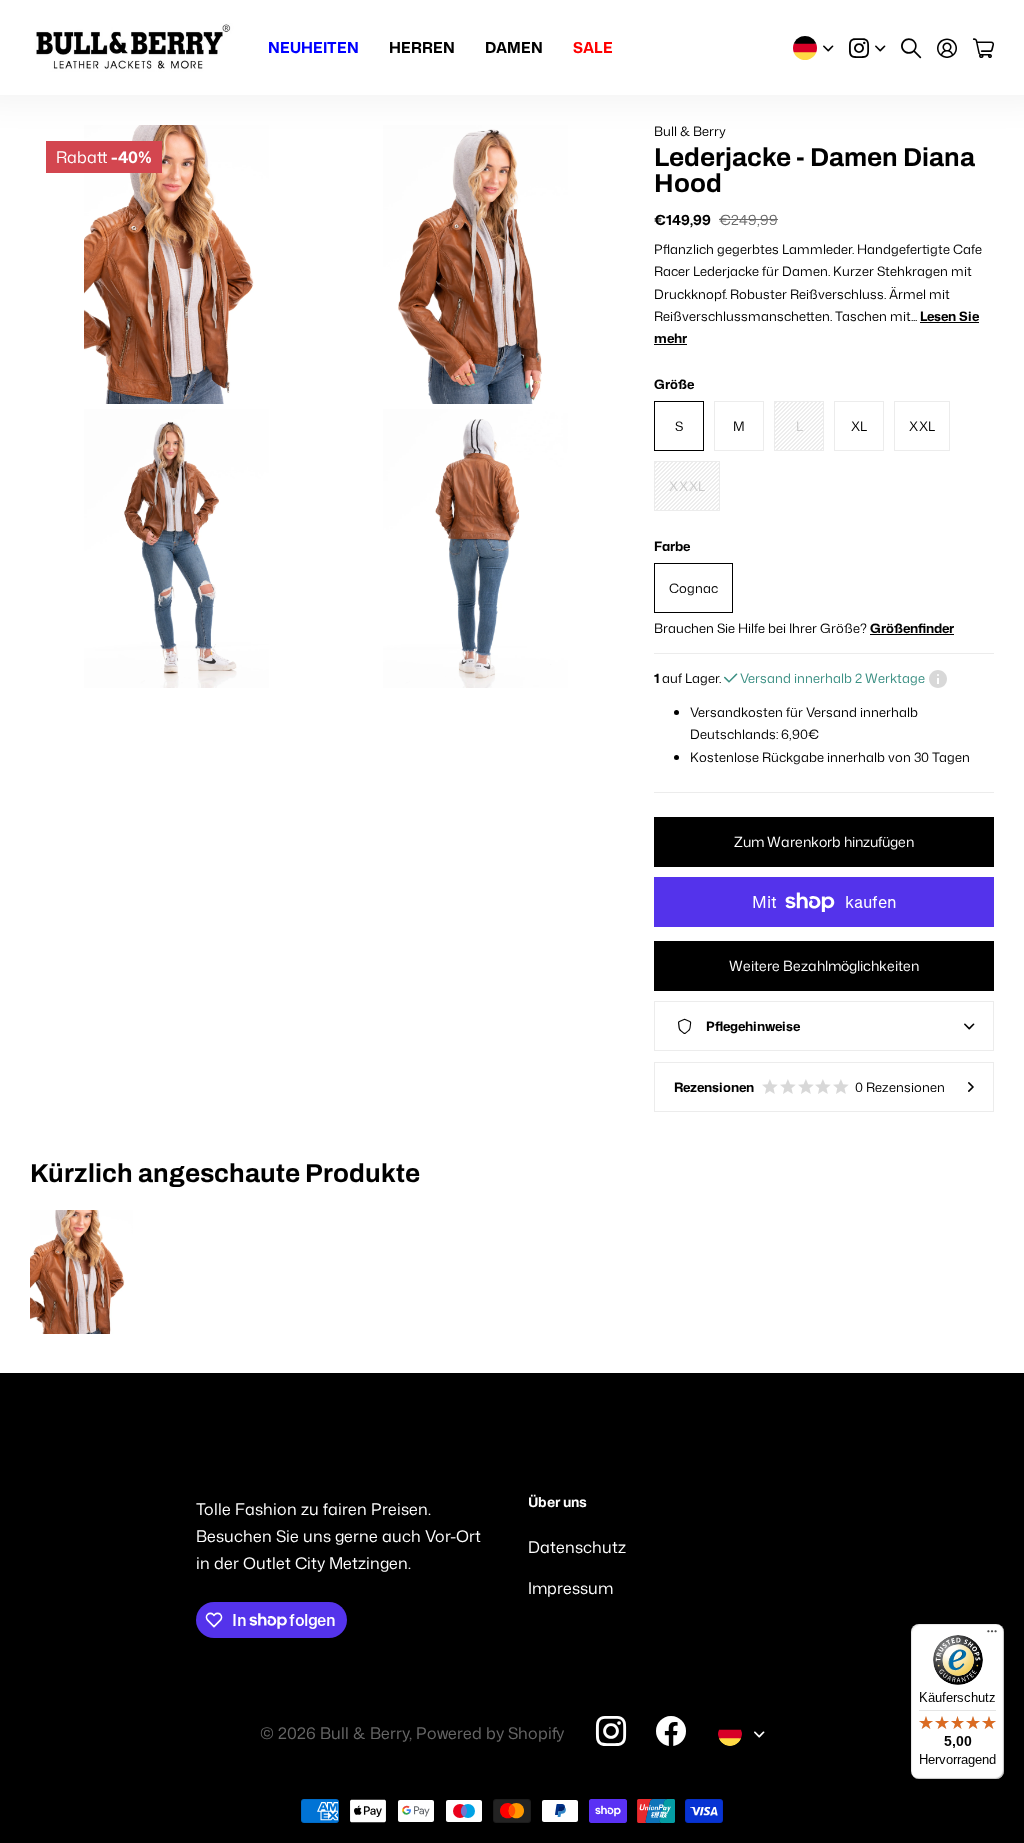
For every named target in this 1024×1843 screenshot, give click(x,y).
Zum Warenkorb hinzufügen (824, 841)
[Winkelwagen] (983, 48)
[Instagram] (611, 1731)
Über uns (557, 1502)
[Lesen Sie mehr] (867, 48)
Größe (674, 384)
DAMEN (514, 47)
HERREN (422, 47)
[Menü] (992, 1636)
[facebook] (671, 1731)
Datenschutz (577, 1547)
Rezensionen (809, 1087)
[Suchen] (911, 48)
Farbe (672, 546)
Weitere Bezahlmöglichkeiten (824, 965)
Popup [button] (938, 678)
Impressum (570, 1588)
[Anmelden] (947, 48)
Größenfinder (912, 628)
